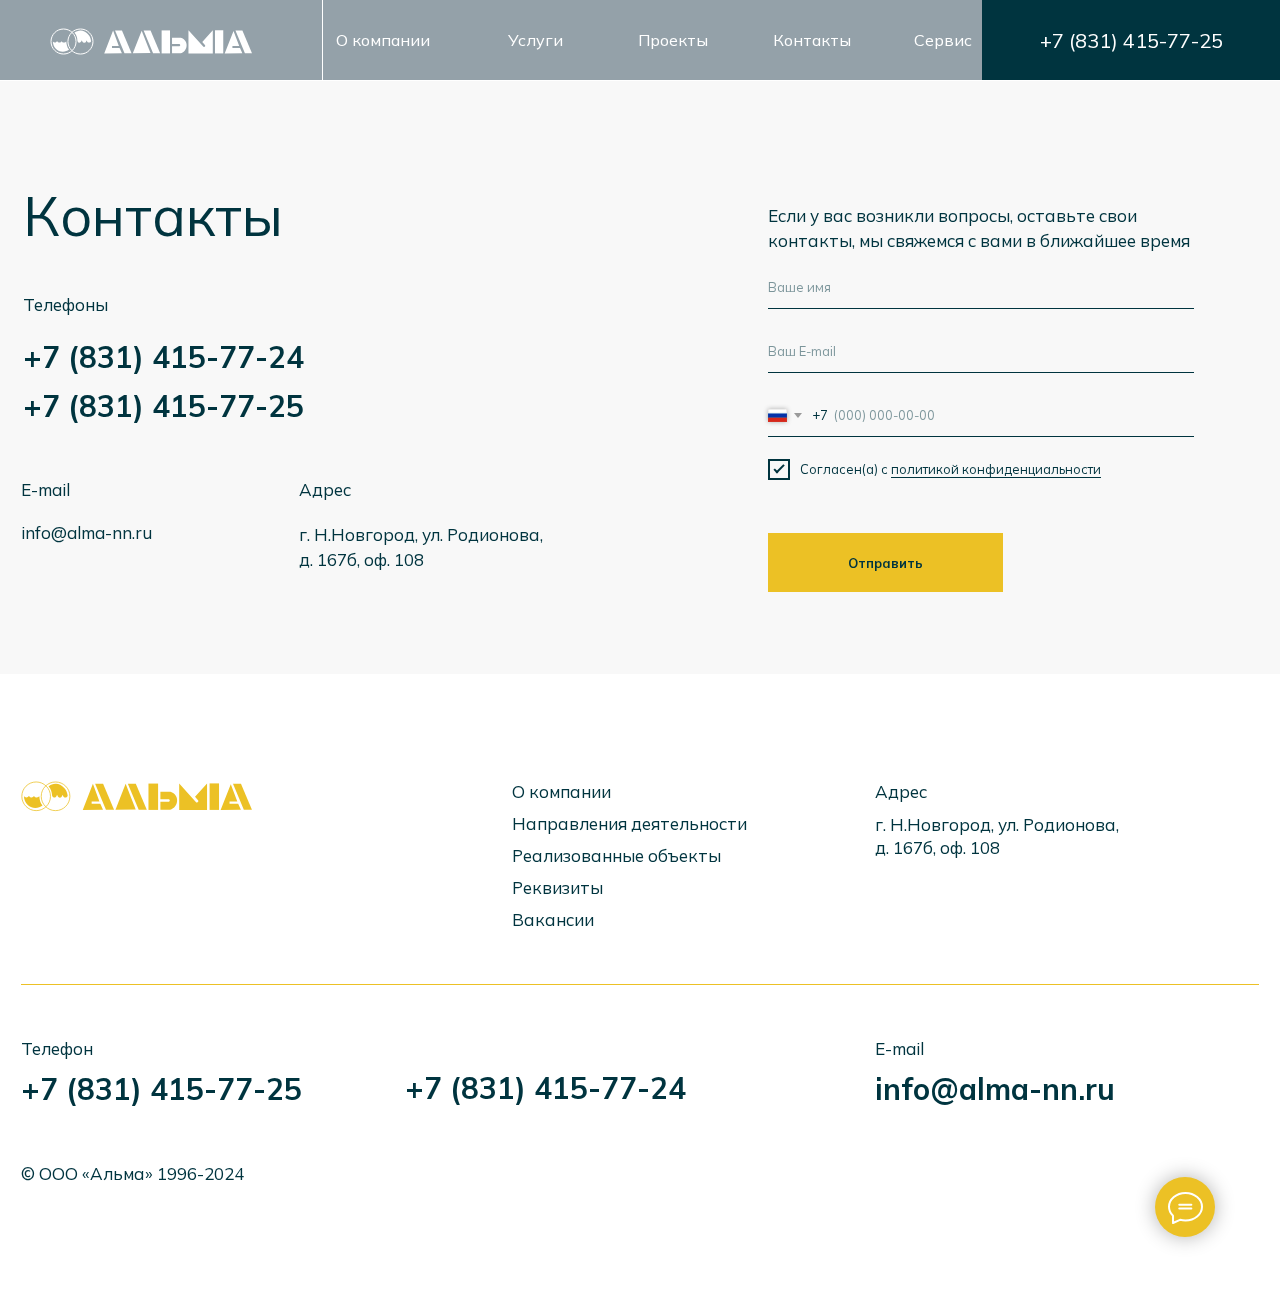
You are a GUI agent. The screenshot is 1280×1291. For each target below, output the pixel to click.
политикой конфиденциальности (996, 469)
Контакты (812, 40)
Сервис (943, 40)
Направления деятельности (629, 823)
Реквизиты (557, 887)
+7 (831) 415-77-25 (1131, 40)
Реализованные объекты (616, 855)
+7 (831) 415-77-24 (163, 356)
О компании (383, 40)
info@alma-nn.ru (86, 532)
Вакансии (553, 919)
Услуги (535, 40)
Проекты (673, 40)
